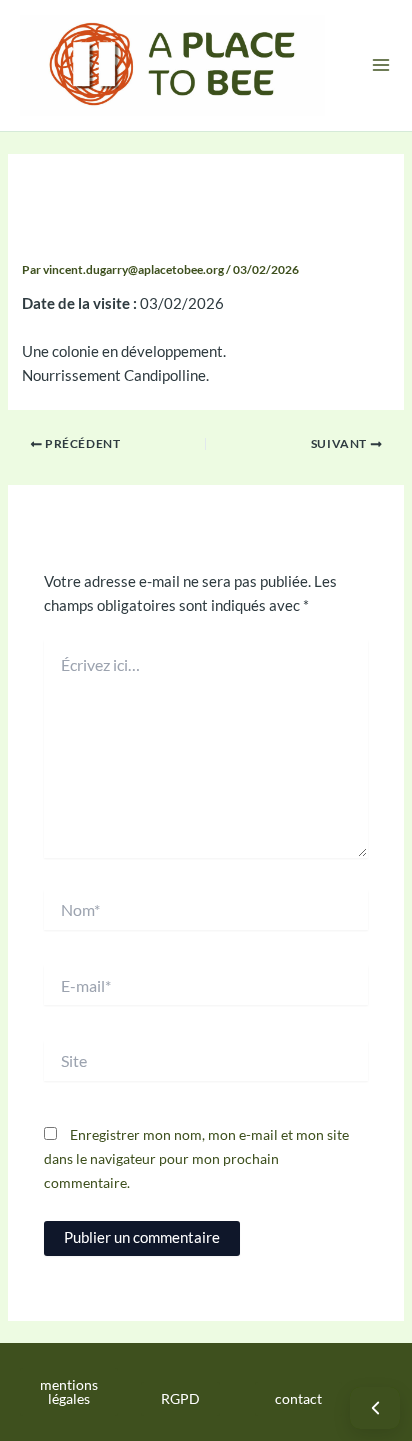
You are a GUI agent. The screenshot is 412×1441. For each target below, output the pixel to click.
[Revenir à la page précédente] (375, 1408)
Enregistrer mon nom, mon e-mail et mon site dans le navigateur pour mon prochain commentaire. (196, 1158)
